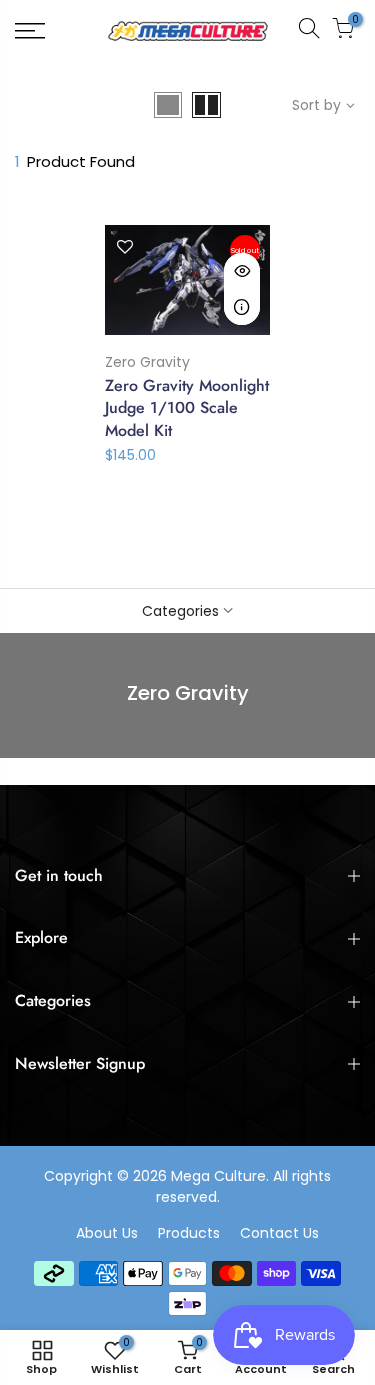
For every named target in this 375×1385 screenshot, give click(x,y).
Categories (180, 611)
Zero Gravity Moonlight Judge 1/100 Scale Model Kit (187, 408)
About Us (107, 1233)
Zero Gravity (147, 362)
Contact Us (279, 1233)
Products (189, 1233)
